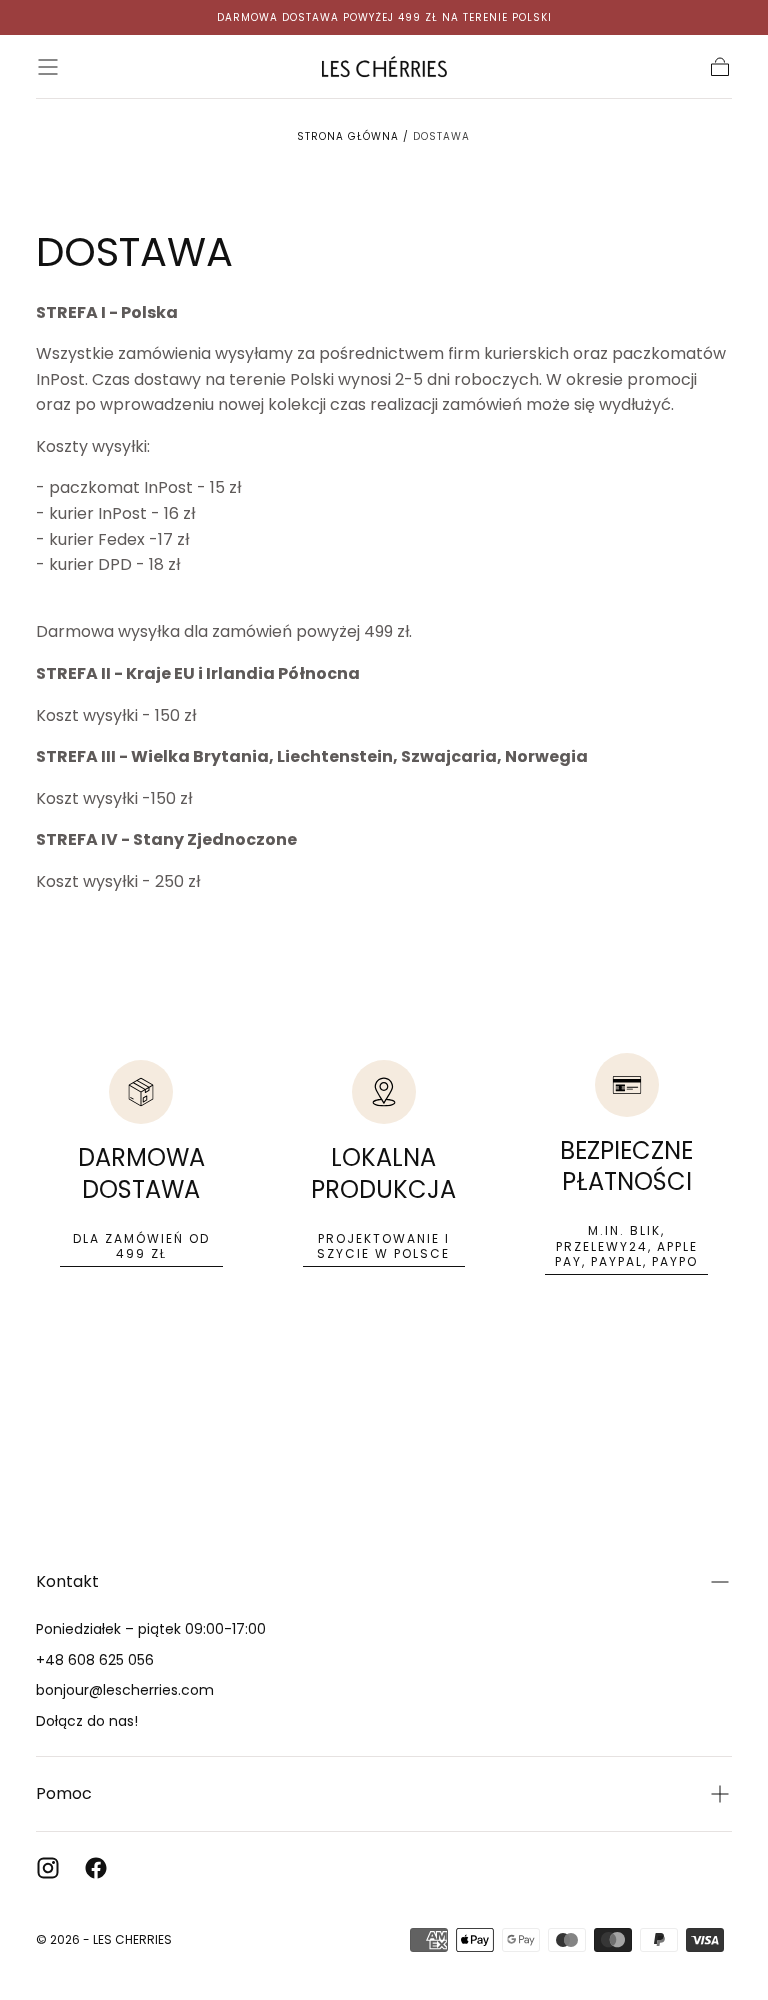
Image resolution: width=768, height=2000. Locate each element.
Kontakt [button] (67, 1581)
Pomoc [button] (64, 1793)
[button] (48, 67)
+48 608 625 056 (95, 1660)
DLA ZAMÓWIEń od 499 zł (141, 1246)
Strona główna (348, 136)
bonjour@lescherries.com (125, 1690)
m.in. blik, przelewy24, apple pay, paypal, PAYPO (626, 1246)
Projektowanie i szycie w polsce (383, 1246)
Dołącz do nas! (87, 1721)
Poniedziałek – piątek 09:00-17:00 (151, 1629)
